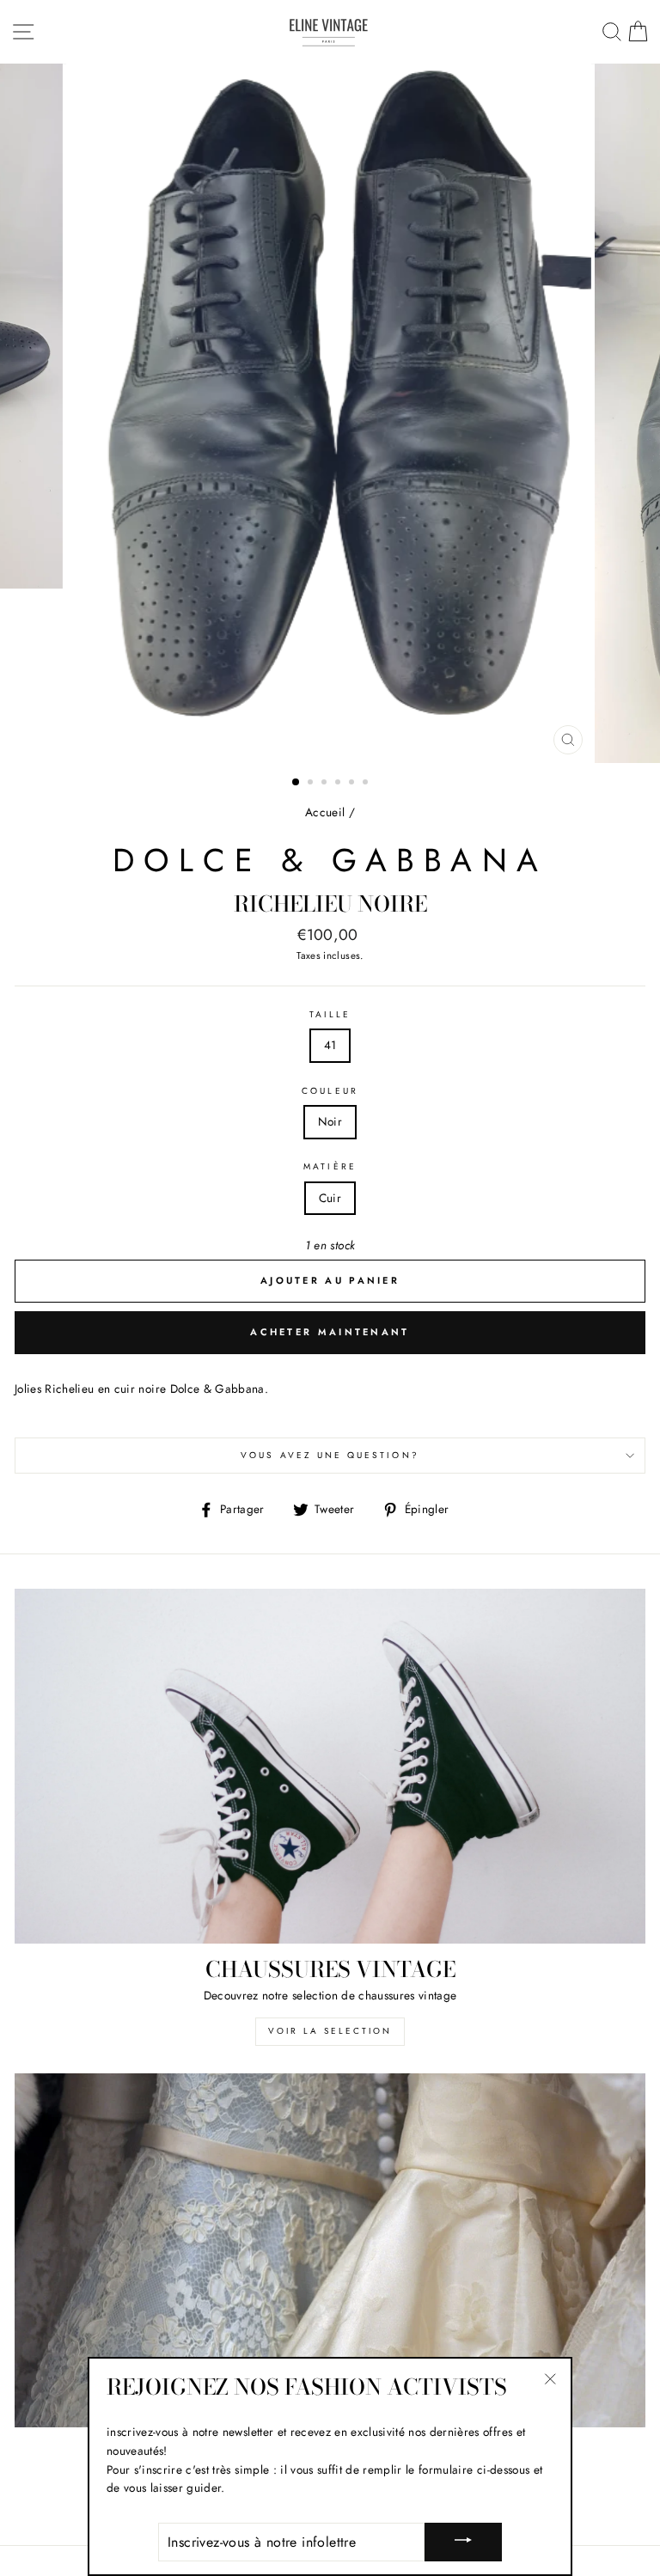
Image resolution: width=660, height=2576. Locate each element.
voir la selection (330, 2031)
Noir (330, 1121)
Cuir (330, 1198)
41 (330, 1045)
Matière (330, 1166)
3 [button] (326, 784)
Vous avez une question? (330, 1455)
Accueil (325, 812)
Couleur (330, 1091)
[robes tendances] (330, 2251)
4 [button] (339, 784)
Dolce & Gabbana (330, 860)
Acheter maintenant (330, 1332)
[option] (330, 413)
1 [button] (296, 783)
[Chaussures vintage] (330, 1766)
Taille (330, 1014)
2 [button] (312, 784)
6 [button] (367, 784)
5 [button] (353, 784)
